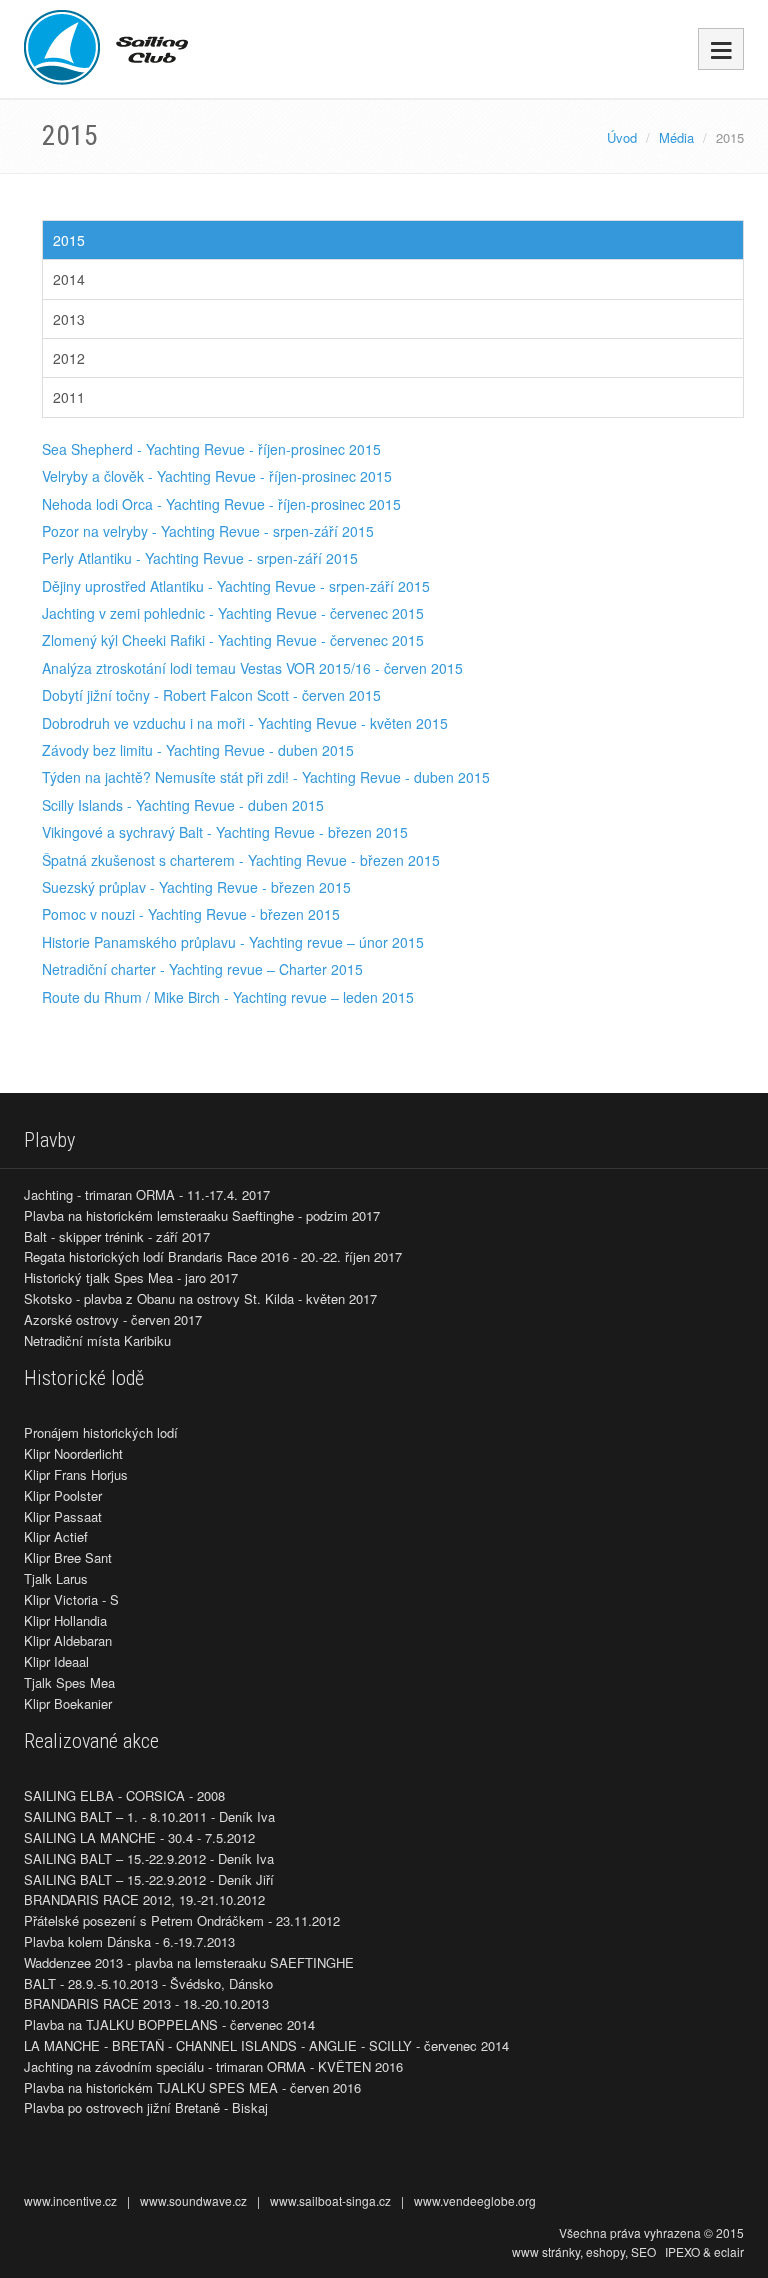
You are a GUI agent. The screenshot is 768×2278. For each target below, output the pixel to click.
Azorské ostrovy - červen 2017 (113, 1319)
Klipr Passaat (63, 1516)
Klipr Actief (56, 1536)
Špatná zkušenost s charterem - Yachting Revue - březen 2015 (241, 860)
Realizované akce (91, 1741)
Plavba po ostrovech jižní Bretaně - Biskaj (146, 2107)
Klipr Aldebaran (68, 1640)
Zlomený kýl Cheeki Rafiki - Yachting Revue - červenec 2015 (233, 640)
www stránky (546, 2251)
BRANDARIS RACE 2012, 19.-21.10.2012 (144, 1899)
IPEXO (682, 2251)
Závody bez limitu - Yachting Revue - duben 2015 (198, 750)
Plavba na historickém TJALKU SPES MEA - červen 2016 (192, 2087)
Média (676, 137)
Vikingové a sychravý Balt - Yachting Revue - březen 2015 (225, 832)
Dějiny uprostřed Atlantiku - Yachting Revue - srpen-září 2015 (236, 586)
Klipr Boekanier (68, 1703)
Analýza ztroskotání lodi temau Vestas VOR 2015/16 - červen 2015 (252, 668)
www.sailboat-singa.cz (330, 2200)
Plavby (49, 1140)
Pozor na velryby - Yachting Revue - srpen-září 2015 (208, 531)
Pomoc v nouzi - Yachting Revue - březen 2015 (191, 914)
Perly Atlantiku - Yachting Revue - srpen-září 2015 (200, 558)
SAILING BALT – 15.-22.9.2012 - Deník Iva (149, 1858)
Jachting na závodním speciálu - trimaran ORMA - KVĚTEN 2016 (213, 2066)
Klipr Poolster (63, 1495)
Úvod (622, 137)
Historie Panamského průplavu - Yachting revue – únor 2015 (233, 942)
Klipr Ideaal (56, 1661)
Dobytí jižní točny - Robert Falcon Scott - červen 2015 (211, 695)
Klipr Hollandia (65, 1620)
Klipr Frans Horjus (76, 1474)
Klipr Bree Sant (68, 1557)
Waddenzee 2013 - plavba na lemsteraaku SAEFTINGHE (189, 1962)
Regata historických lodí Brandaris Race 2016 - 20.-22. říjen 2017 (213, 1256)
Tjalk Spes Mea (69, 1682)
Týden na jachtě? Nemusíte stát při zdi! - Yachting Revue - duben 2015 (266, 777)
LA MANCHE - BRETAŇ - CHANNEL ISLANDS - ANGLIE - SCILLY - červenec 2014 (266, 2045)
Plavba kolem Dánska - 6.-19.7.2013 (129, 1941)
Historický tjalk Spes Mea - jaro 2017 (131, 1277)
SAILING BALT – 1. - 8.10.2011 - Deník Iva (149, 1816)
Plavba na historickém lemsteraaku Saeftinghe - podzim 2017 (202, 1215)
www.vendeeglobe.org (475, 2200)
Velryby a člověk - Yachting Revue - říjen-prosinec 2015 (217, 476)
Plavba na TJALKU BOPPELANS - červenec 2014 (169, 2024)
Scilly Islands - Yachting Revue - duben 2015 (183, 805)
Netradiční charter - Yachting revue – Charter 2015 (202, 969)
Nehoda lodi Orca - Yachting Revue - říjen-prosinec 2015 (221, 504)
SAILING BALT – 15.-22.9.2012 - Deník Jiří (149, 1879)
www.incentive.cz (70, 2200)
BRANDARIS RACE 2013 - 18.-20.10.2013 (146, 2003)
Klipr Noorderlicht (73, 1453)
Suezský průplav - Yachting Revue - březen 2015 (196, 887)
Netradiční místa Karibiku (97, 1340)
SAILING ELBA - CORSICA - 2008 (124, 1795)
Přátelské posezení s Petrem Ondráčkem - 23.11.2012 (182, 1920)
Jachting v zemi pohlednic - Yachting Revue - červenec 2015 (233, 613)
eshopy (605, 2251)
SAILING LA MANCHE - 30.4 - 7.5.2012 (139, 1837)
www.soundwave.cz (193, 2200)
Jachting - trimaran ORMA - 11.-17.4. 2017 (147, 1194)
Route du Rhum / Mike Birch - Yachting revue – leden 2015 (228, 997)
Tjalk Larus (56, 1578)
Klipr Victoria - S (71, 1599)
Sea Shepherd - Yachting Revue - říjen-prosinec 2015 (211, 449)
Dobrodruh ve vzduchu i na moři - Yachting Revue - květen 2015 (245, 723)
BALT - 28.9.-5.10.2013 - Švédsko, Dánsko (148, 1983)
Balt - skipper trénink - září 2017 (117, 1236)
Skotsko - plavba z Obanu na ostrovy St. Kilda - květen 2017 (200, 1298)
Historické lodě (84, 1378)
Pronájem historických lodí (101, 1432)
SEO (643, 2251)
